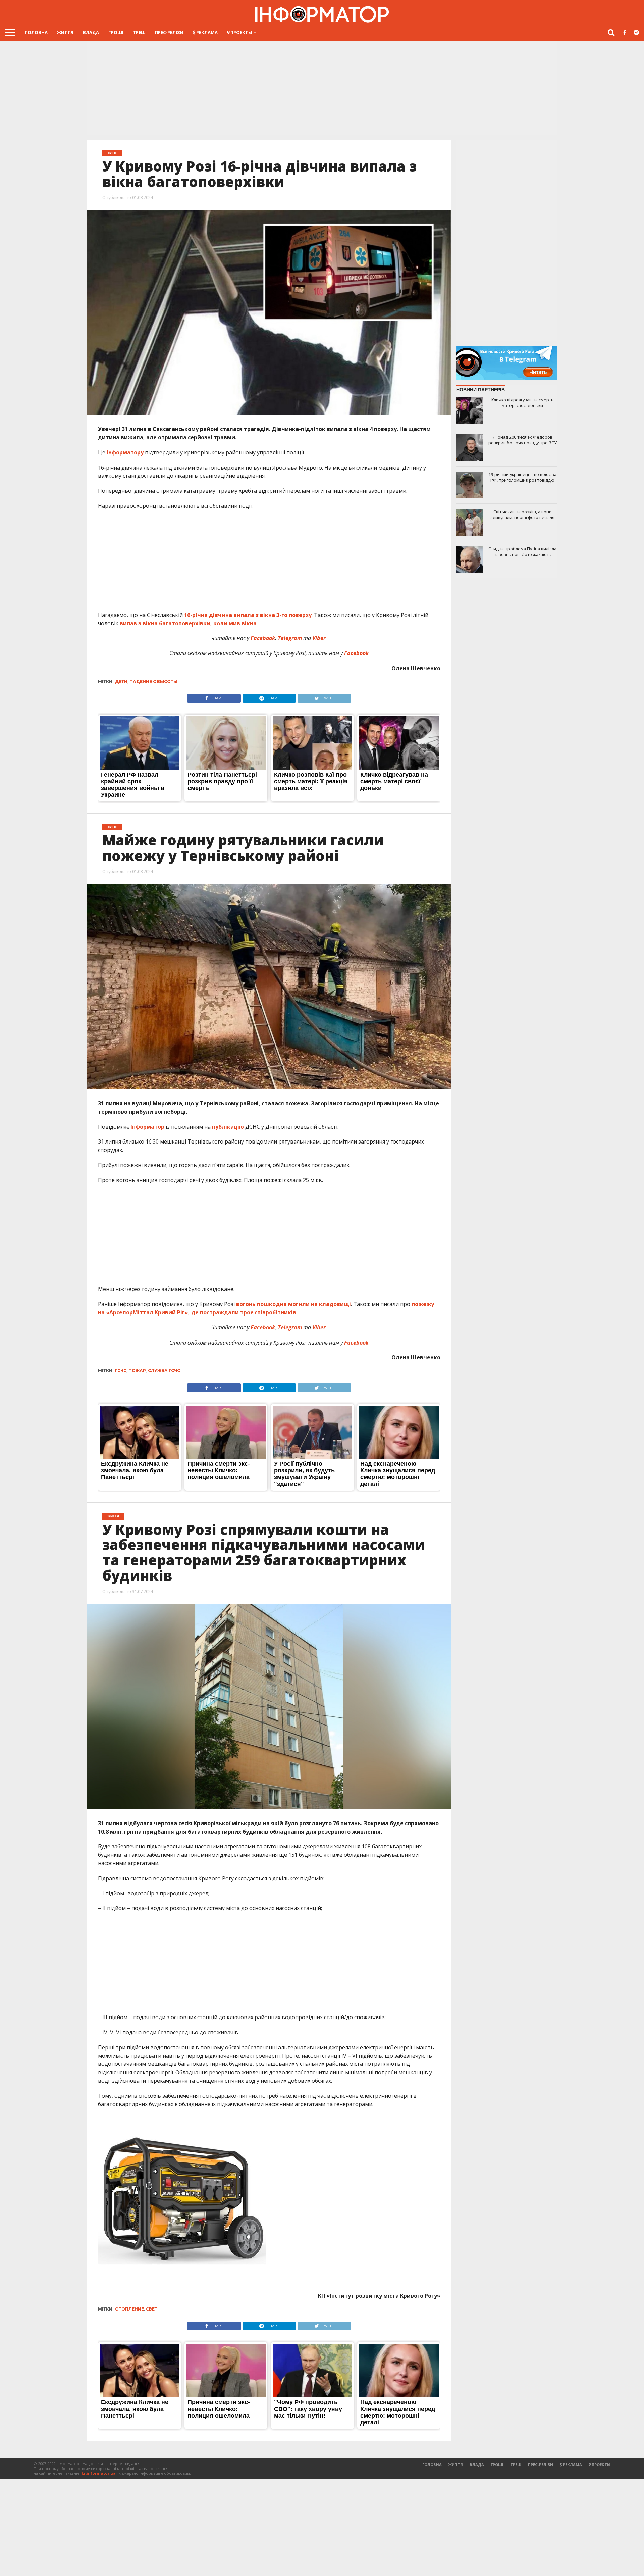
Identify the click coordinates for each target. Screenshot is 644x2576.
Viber (320, 1327)
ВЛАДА (91, 32)
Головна (36, 32)
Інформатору (125, 452)
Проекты (241, 32)
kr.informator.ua (99, 2473)
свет (152, 2309)
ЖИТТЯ (65, 32)
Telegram (290, 1327)
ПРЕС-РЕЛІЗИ (169, 32)
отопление (129, 2309)
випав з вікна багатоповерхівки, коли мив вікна (188, 623)
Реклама (206, 32)
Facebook (263, 1327)
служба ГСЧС (164, 1371)
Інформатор (147, 1127)
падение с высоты (153, 682)
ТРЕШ (139, 32)
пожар (137, 1371)
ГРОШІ (116, 32)
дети (121, 682)
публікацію (228, 1127)
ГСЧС (121, 1371)
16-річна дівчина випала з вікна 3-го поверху (248, 615)
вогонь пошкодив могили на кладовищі (293, 1304)
